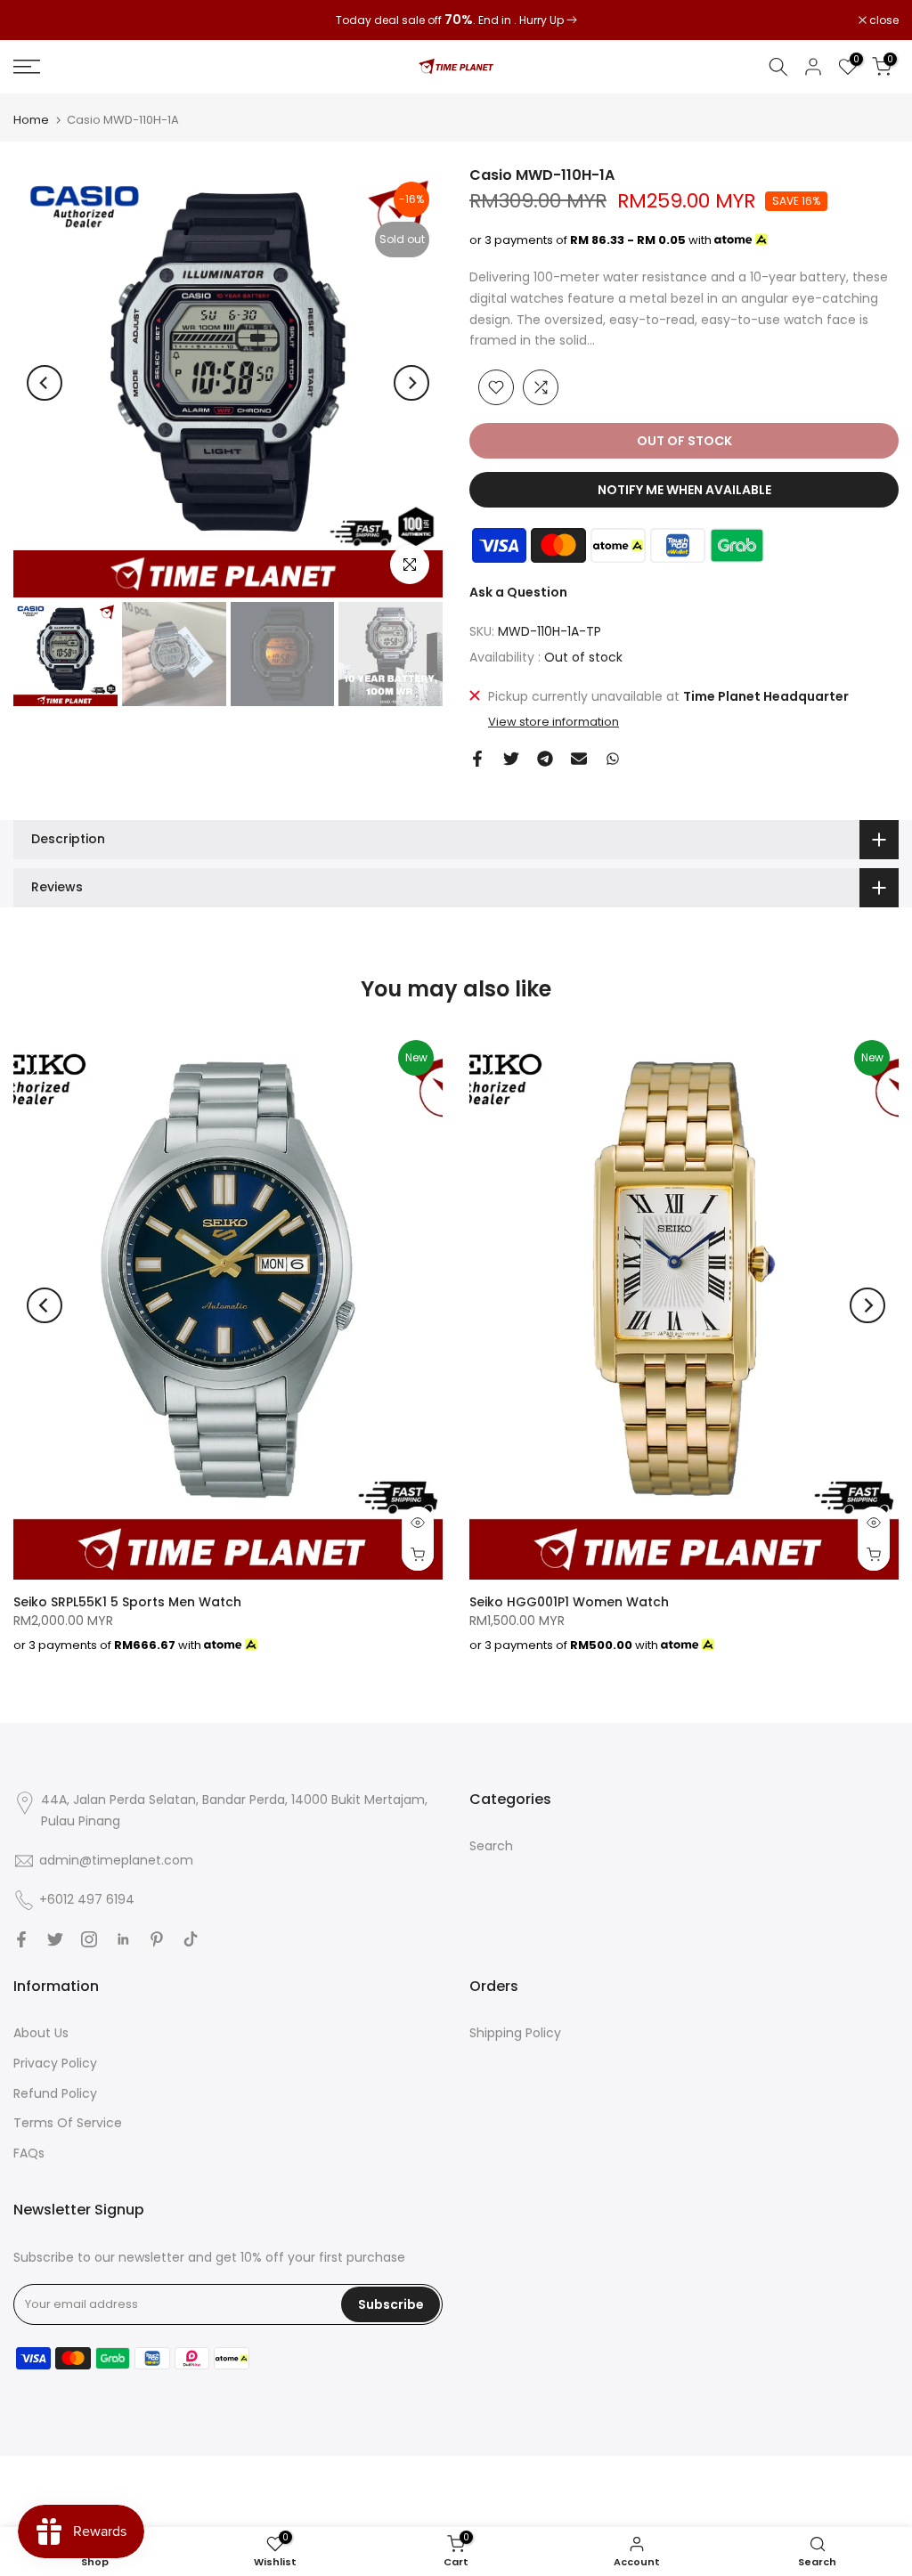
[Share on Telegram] (545, 759)
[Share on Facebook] (477, 759)
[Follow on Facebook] (21, 1939)
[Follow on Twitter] (55, 1939)
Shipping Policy (515, 2033)
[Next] (411, 383)
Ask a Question (518, 592)
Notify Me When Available (684, 490)
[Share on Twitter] (511, 759)
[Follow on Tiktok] (191, 1939)
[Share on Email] (579, 759)
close (37, 20)
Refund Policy (55, 2093)
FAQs (29, 2153)
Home (31, 120)
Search (491, 1846)
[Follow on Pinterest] (157, 1939)
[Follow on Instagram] (89, 1939)
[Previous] (45, 383)
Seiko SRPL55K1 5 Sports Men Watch (127, 1602)
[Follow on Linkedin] (123, 1939)
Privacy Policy (55, 2063)
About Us (41, 2033)
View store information (554, 722)
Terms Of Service (68, 2123)
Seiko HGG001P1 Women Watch (569, 1602)
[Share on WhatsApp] (613, 759)
